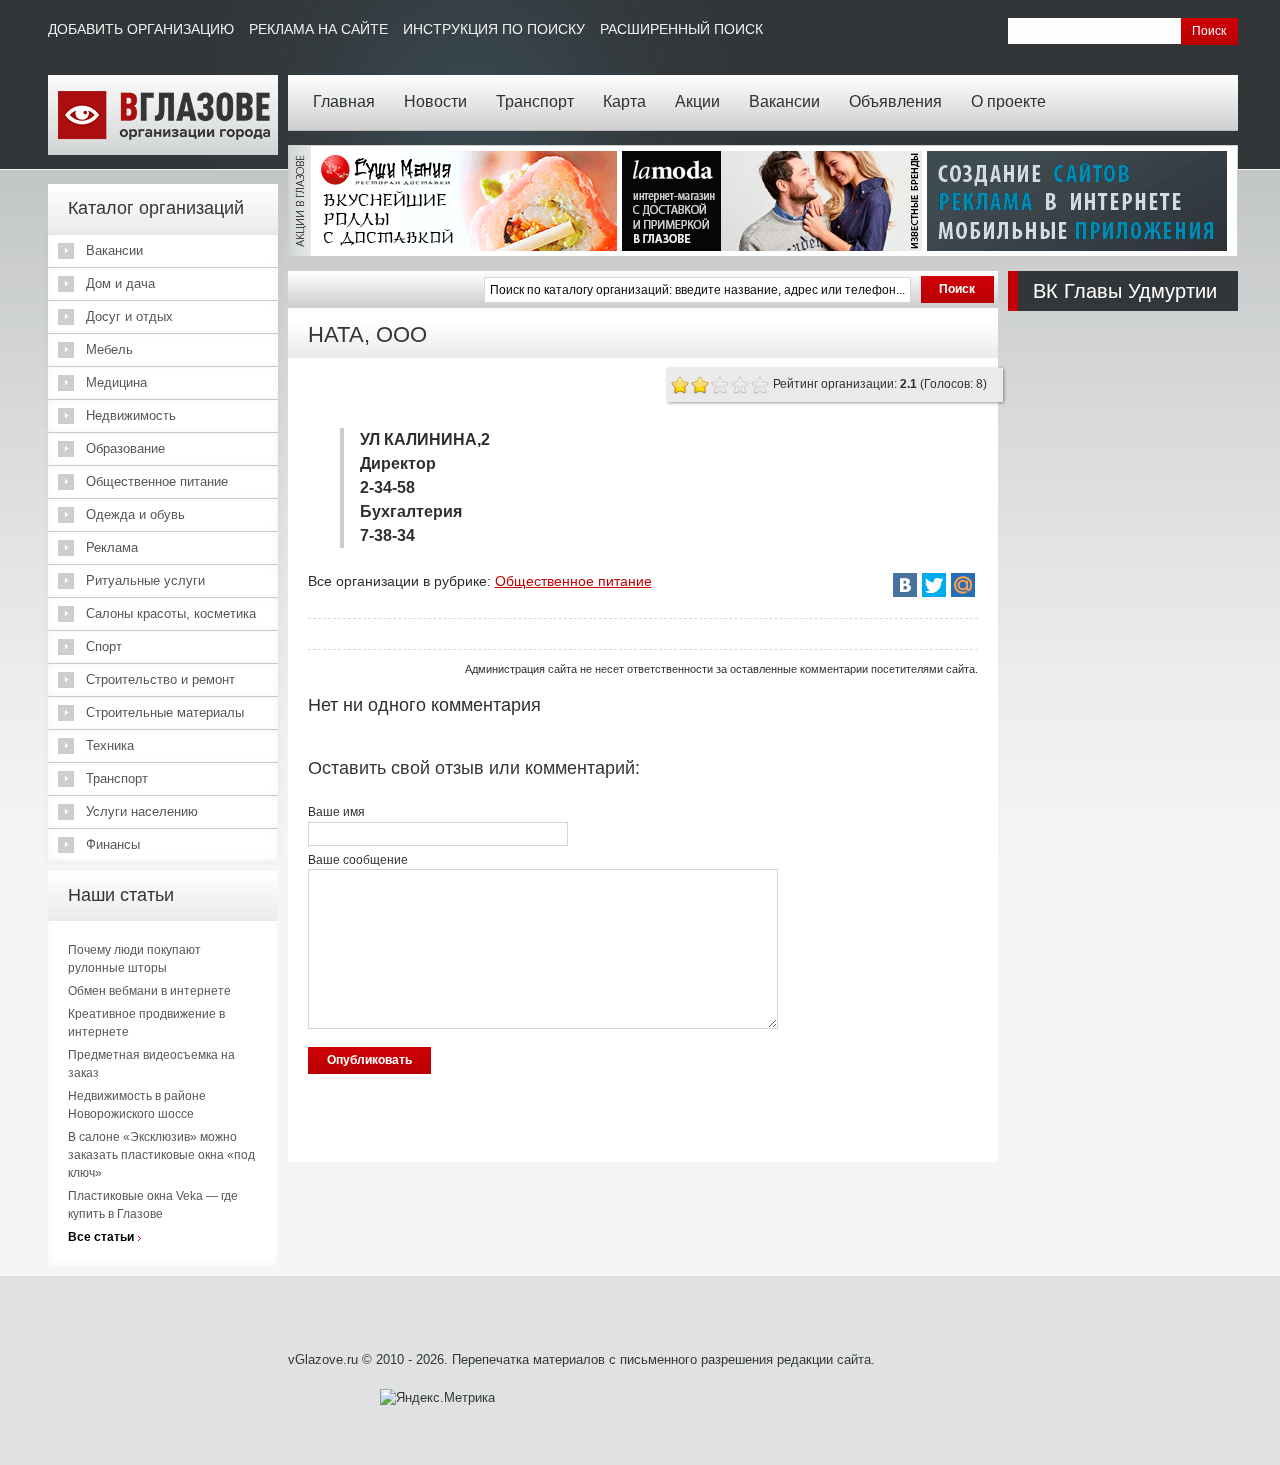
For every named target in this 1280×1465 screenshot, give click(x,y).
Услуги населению (142, 811)
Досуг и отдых (129, 316)
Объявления (895, 101)
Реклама (112, 547)
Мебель (109, 349)
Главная (344, 101)
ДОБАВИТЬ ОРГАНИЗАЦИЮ (141, 29)
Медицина (116, 382)
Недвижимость (131, 415)
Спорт (104, 646)
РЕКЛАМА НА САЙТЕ (318, 29)
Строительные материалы (165, 712)
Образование (125, 448)
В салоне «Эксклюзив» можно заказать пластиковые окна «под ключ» (161, 1155)
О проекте (1008, 101)
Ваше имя (336, 812)
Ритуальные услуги (145, 580)
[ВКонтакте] (905, 585)
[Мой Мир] (963, 585)
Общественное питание (157, 481)
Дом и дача (120, 283)
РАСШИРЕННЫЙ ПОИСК (681, 29)
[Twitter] (934, 585)
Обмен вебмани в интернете (149, 991)
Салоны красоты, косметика (171, 613)
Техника (110, 745)
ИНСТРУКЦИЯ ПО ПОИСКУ (494, 29)
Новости (435, 101)
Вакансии (784, 101)
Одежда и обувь (135, 514)
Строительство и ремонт (160, 679)
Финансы (113, 844)
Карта (624, 101)
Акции (697, 101)
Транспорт (535, 101)
